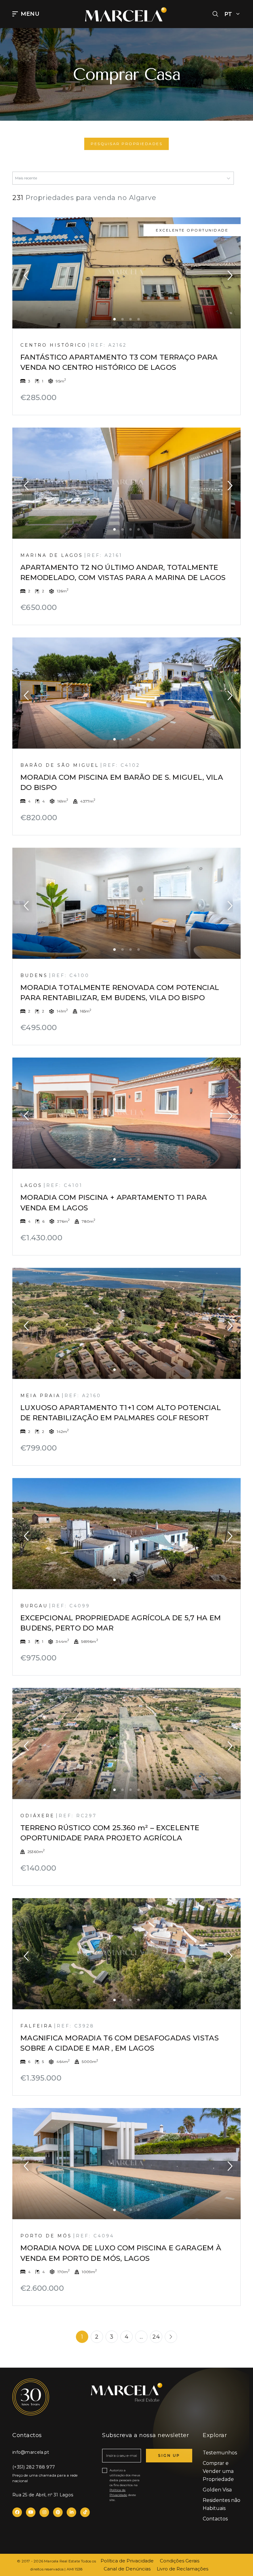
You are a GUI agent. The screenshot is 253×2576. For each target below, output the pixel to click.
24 (156, 2337)
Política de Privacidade (127, 2561)
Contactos (215, 2519)
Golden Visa (217, 2490)
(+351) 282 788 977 (34, 2467)
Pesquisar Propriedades (126, 144)
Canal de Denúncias (127, 2569)
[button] (215, 14)
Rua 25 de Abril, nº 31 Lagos (43, 2495)
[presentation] (26, 273)
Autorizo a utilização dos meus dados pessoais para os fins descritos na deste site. (125, 2485)
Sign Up (169, 2455)
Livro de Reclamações (182, 2569)
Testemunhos (220, 2453)
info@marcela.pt (31, 2452)
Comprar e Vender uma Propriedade (218, 2471)
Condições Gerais (180, 2561)
